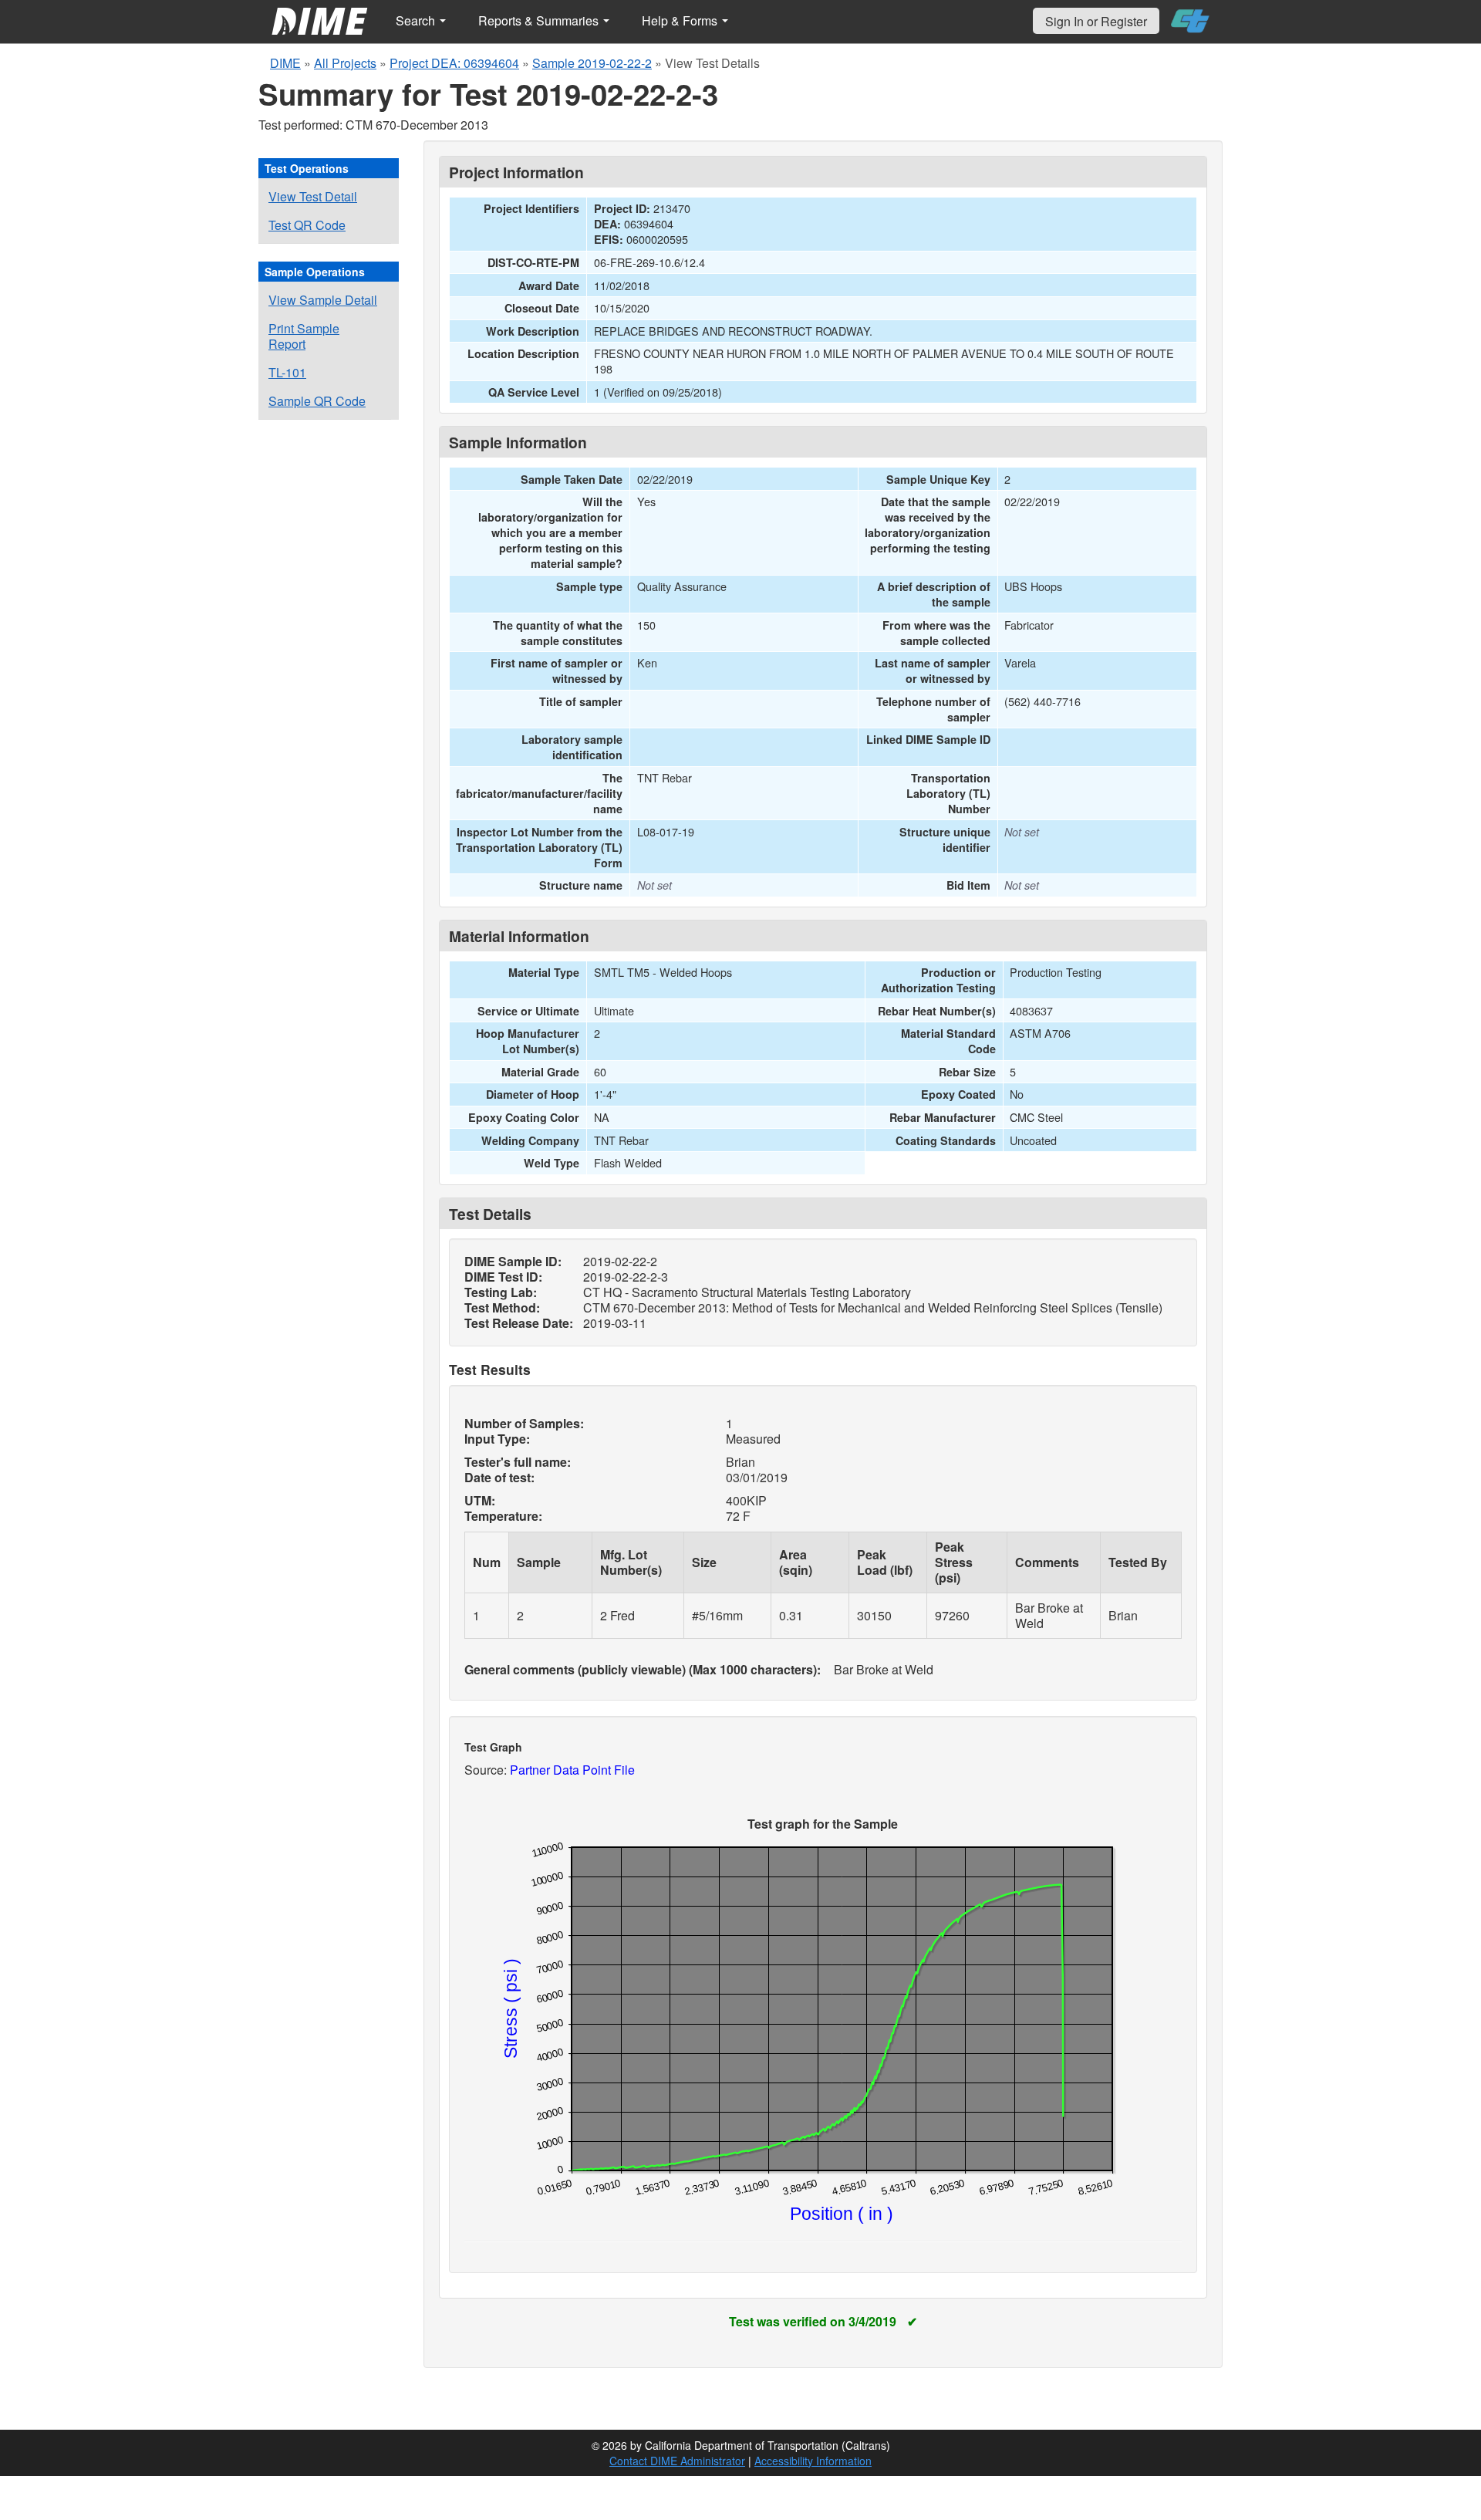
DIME (285, 63)
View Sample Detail (323, 300)
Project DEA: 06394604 (454, 63)
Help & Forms (681, 20)
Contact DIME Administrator (677, 2461)
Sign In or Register (1096, 21)
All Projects (345, 63)
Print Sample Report (304, 336)
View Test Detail (313, 196)
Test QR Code (307, 225)
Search (417, 20)
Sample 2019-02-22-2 (592, 63)
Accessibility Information (813, 2461)
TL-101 (287, 372)
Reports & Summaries (540, 20)
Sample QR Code (317, 401)
